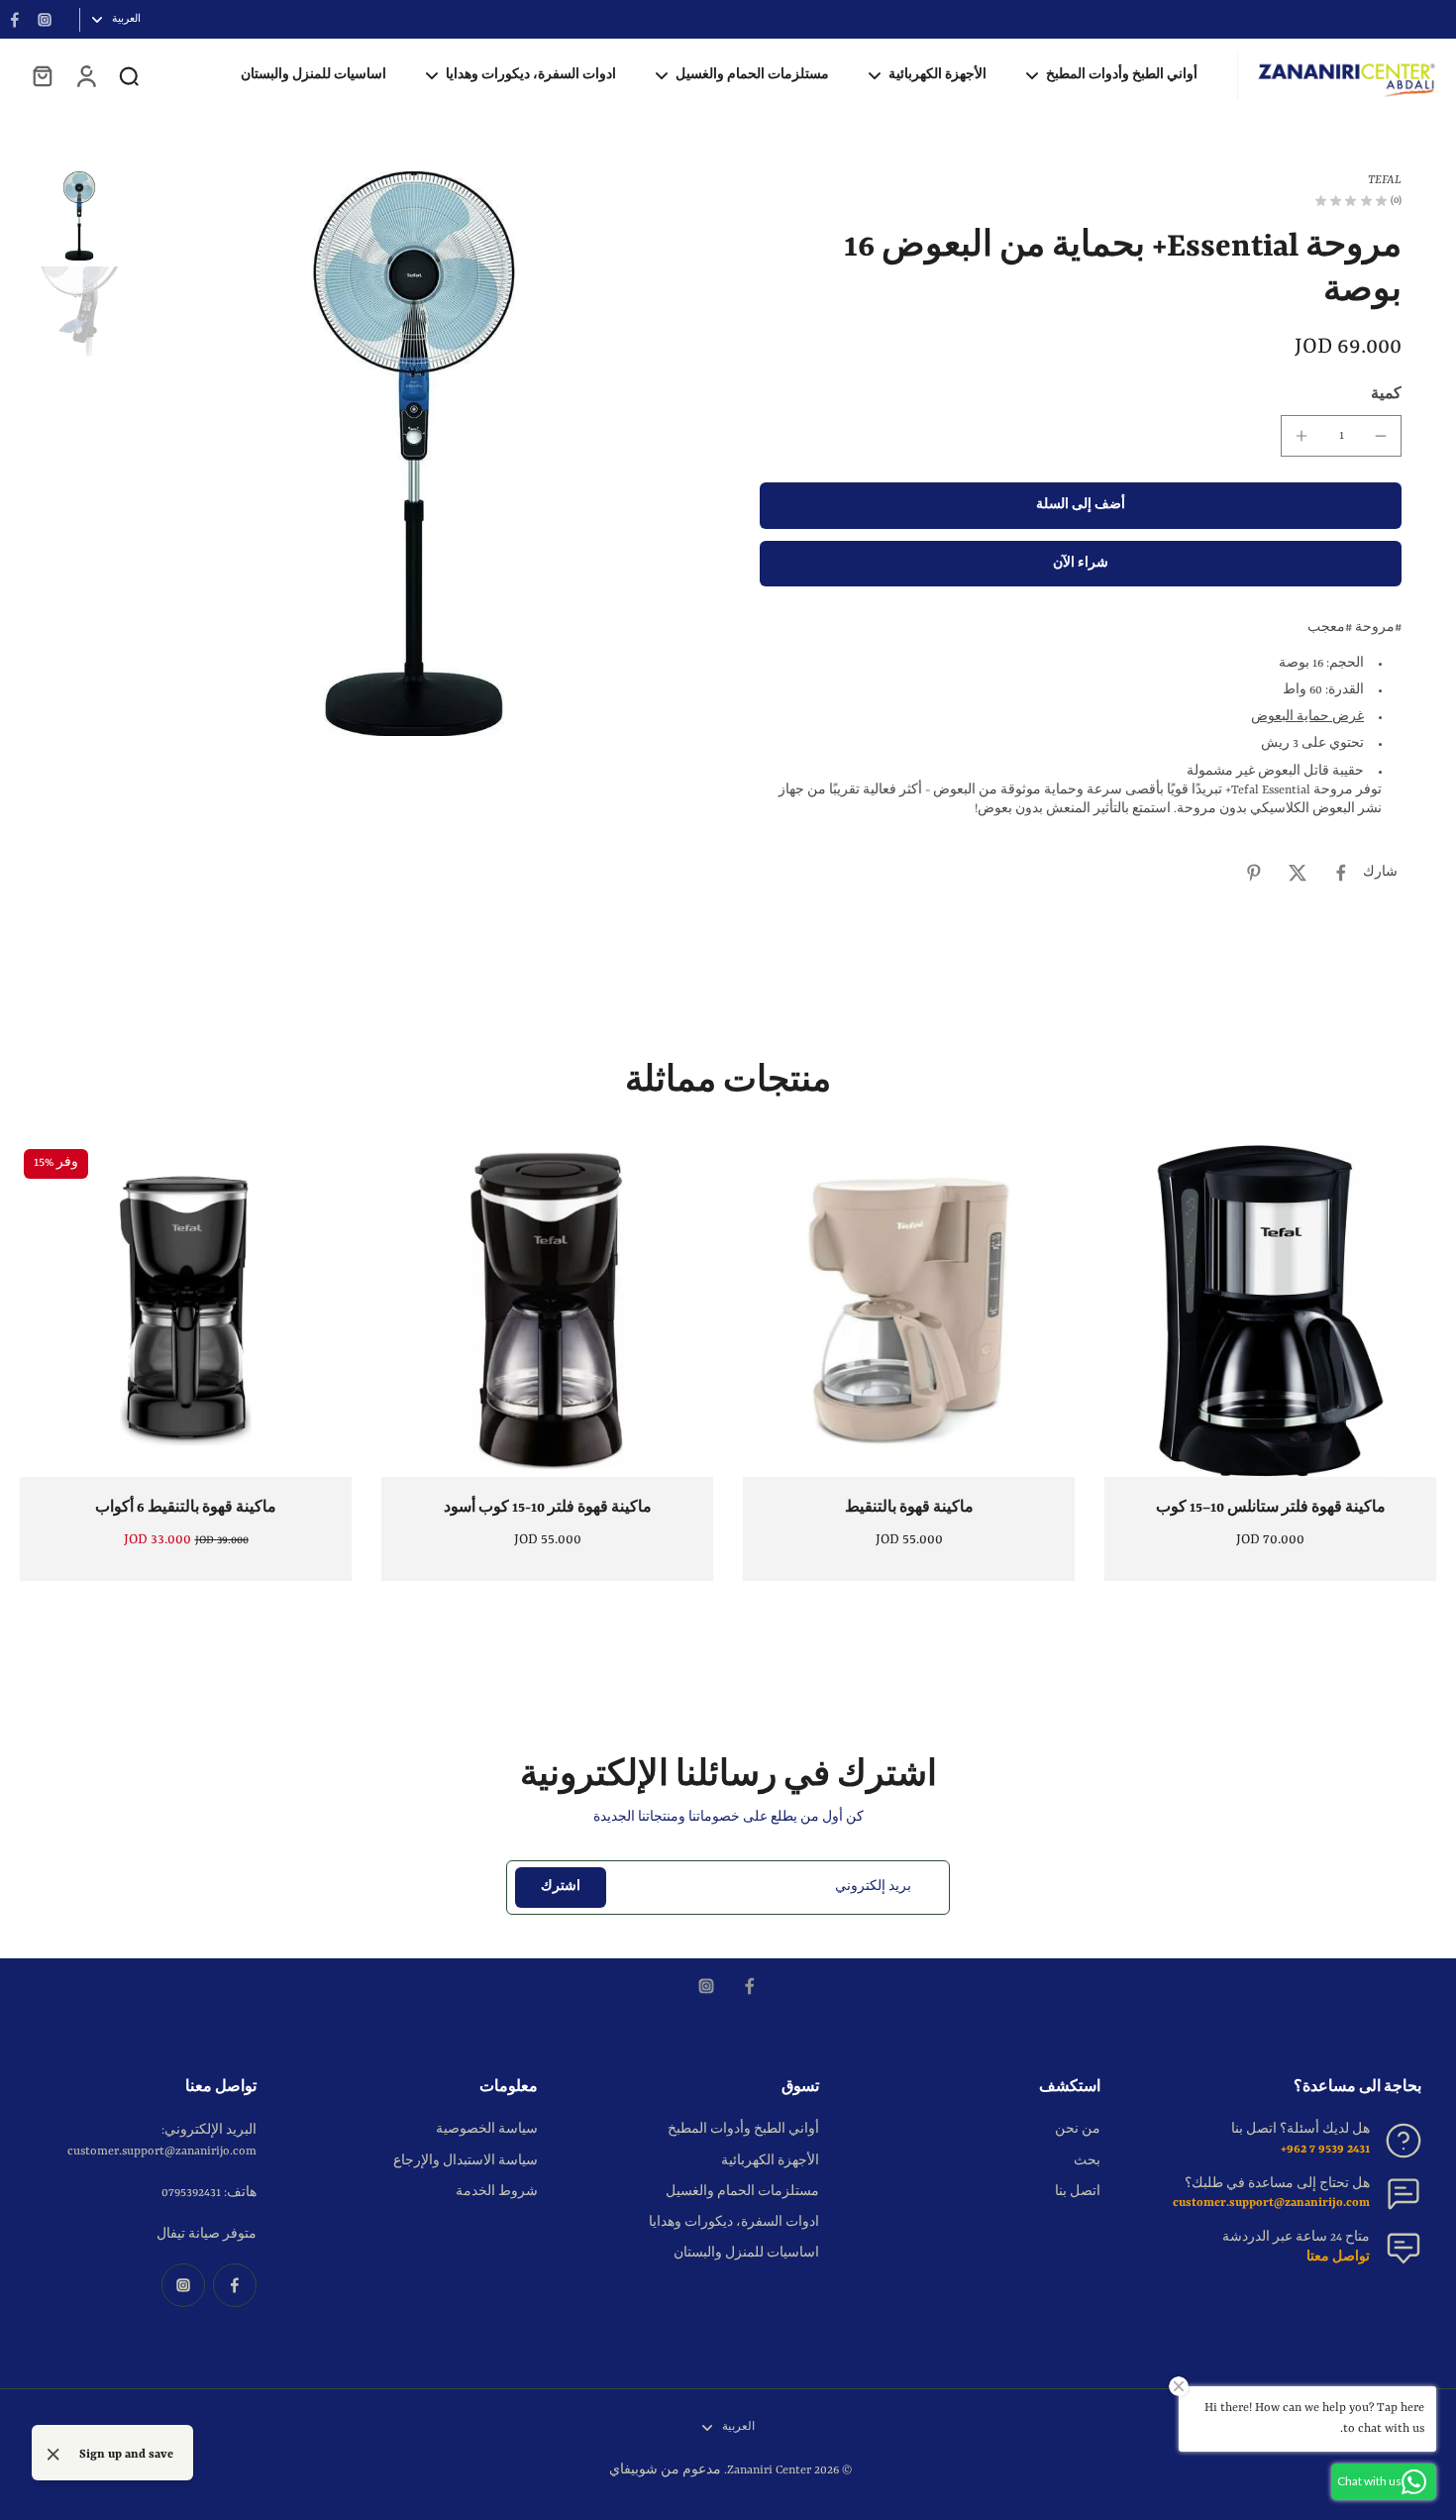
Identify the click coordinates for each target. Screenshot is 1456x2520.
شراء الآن (1081, 564)
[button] (1081, 506)
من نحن (1078, 2130)
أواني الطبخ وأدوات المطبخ (743, 2130)
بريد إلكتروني (873, 1887)
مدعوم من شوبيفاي (665, 2470)
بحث (1087, 2161)
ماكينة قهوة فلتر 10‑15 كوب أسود (548, 1508)
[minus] (1381, 436)
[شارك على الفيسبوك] (1341, 873)
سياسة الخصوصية (487, 2130)
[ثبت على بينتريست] (1254, 873)
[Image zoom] (414, 454)
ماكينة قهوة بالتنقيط (909, 1508)
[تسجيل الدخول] (85, 75)
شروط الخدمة (497, 2192)
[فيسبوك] (15, 20)
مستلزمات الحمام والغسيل (742, 2192)
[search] (129, 75)
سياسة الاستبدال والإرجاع (466, 2161)
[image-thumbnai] (79, 216)
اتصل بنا (1078, 2192)
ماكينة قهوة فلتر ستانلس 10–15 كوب (1271, 1508)
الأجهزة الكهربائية (770, 2161)
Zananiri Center (769, 2470)
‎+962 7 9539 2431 (1325, 2150)
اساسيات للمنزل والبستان (746, 2254)
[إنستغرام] (45, 20)
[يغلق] (53, 2455)
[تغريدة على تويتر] (1298, 873)
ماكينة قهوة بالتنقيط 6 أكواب (186, 1508)
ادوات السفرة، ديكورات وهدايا (734, 2223)
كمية (1386, 394)
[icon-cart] (42, 75)
